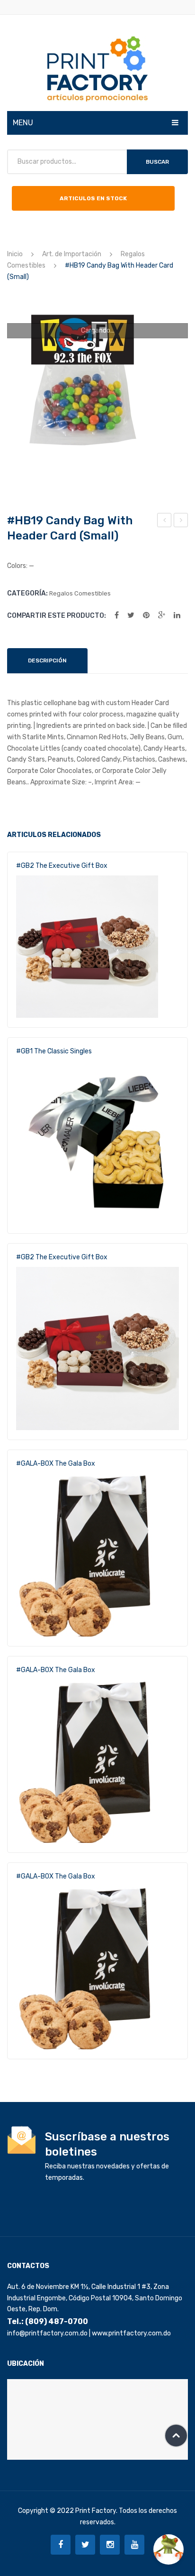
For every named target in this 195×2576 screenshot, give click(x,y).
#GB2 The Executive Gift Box (62, 866)
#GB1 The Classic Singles (54, 1051)
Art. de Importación (72, 254)
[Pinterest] (146, 615)
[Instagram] (110, 2545)
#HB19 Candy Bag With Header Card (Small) (165, 521)
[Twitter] (131, 615)
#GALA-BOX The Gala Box (56, 1464)
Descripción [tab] (47, 660)
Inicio (15, 254)
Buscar (157, 162)
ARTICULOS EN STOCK (93, 198)
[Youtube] (134, 2545)
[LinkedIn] (177, 615)
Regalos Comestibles (80, 593)
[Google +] (162, 615)
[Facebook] (117, 615)
